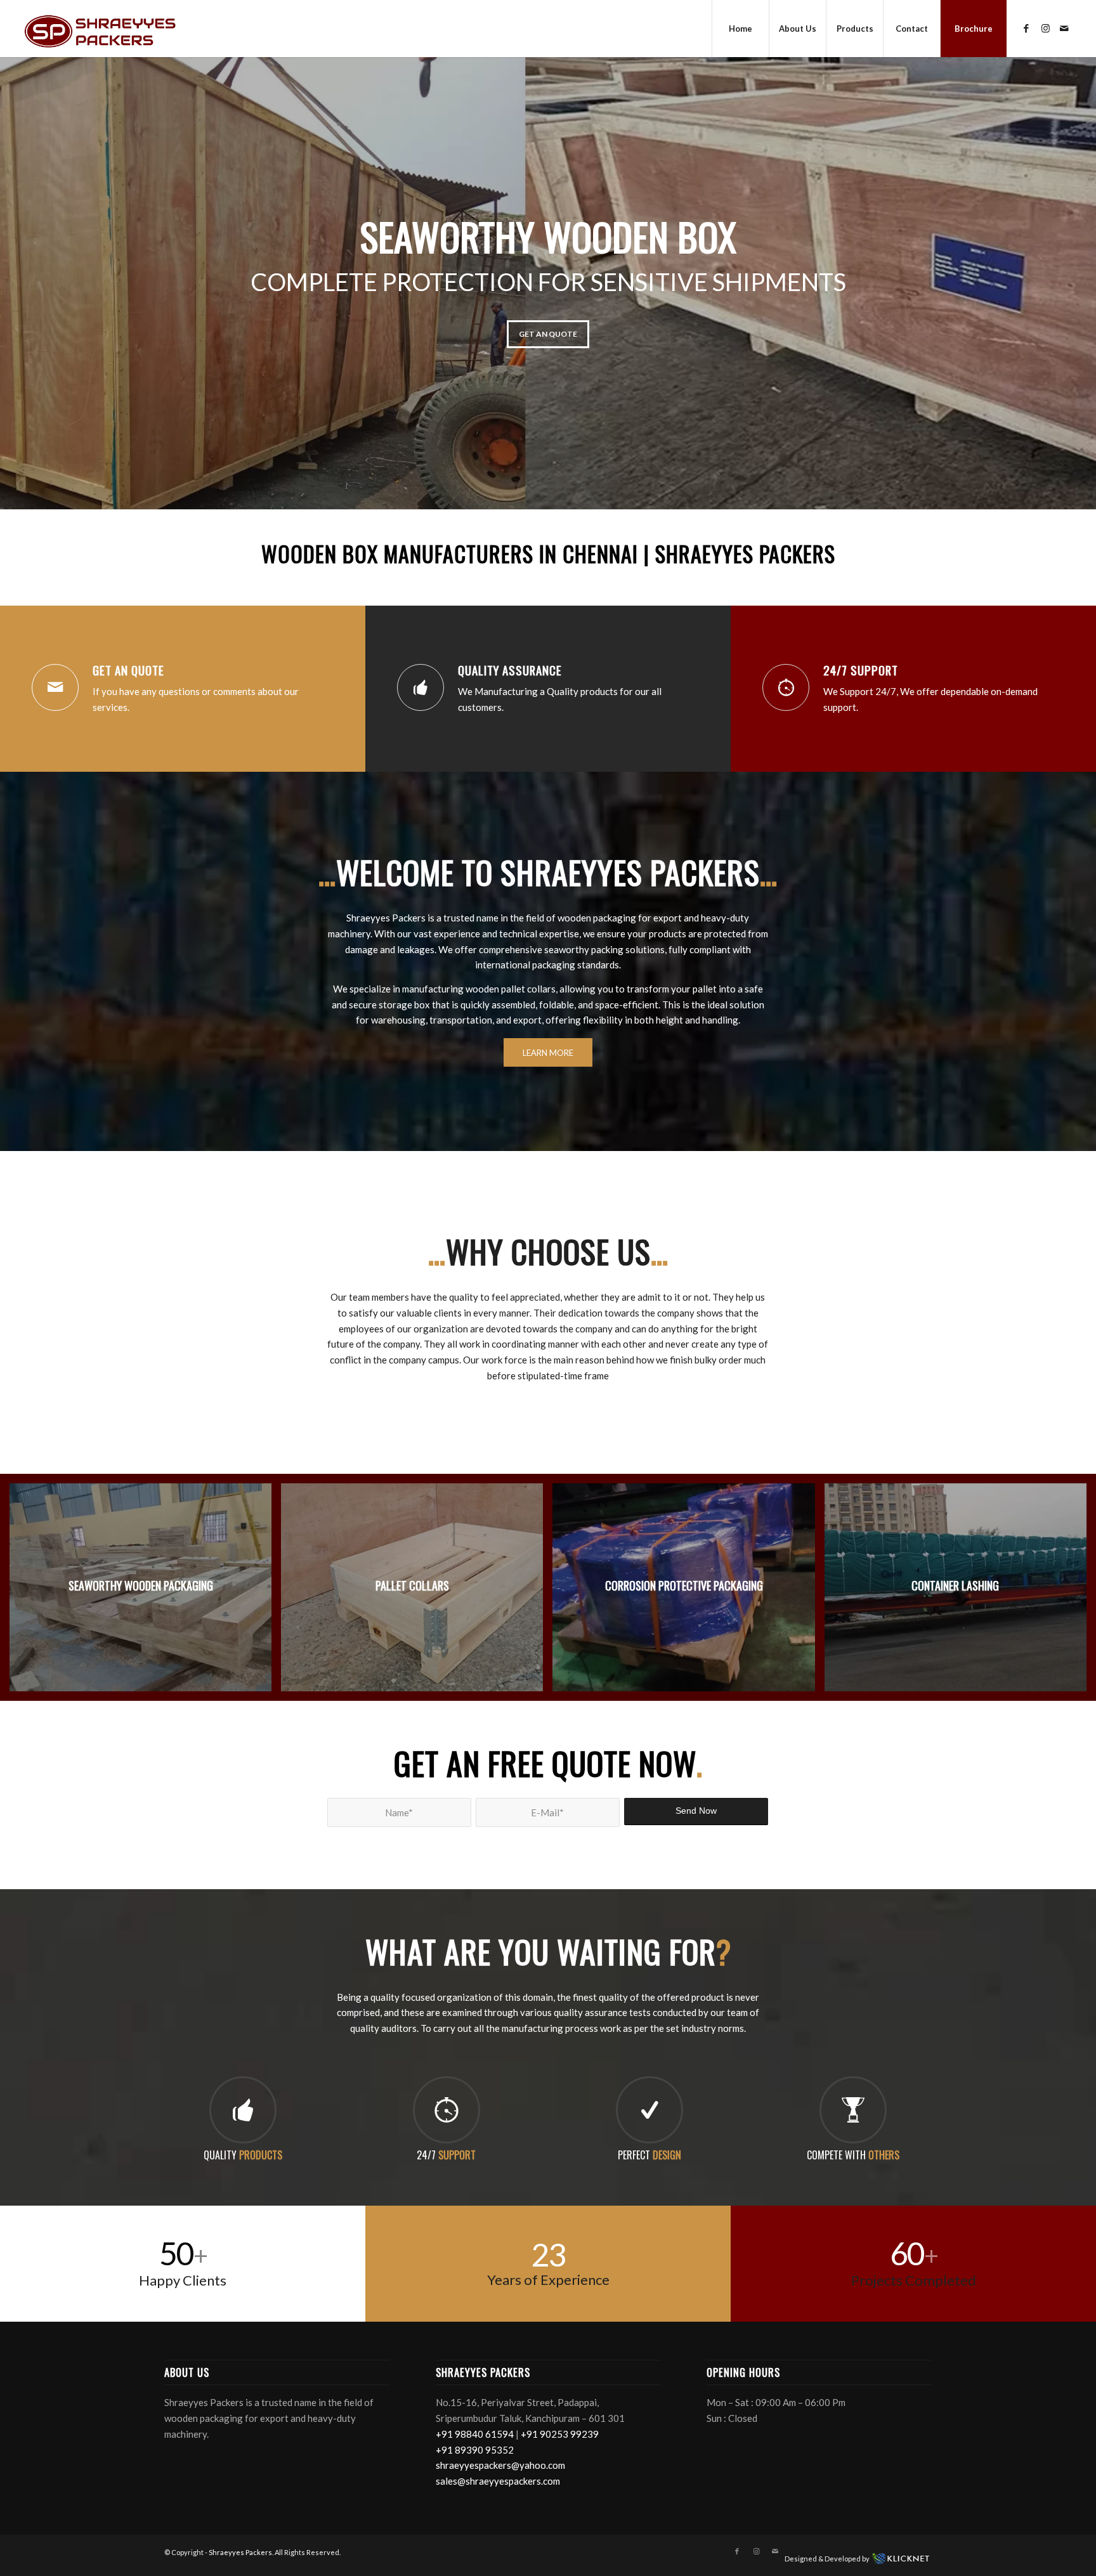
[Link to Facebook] (1026, 28)
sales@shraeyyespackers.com (498, 2481)
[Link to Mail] (1064, 28)
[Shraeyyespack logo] (100, 29)
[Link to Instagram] (1045, 28)
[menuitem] (740, 29)
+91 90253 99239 (560, 2434)
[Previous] (11, 270)
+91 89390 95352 (475, 2450)
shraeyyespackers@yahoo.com (500, 2465)
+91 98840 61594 (475, 2434)
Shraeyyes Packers (240, 2552)
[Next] (1085, 270)
